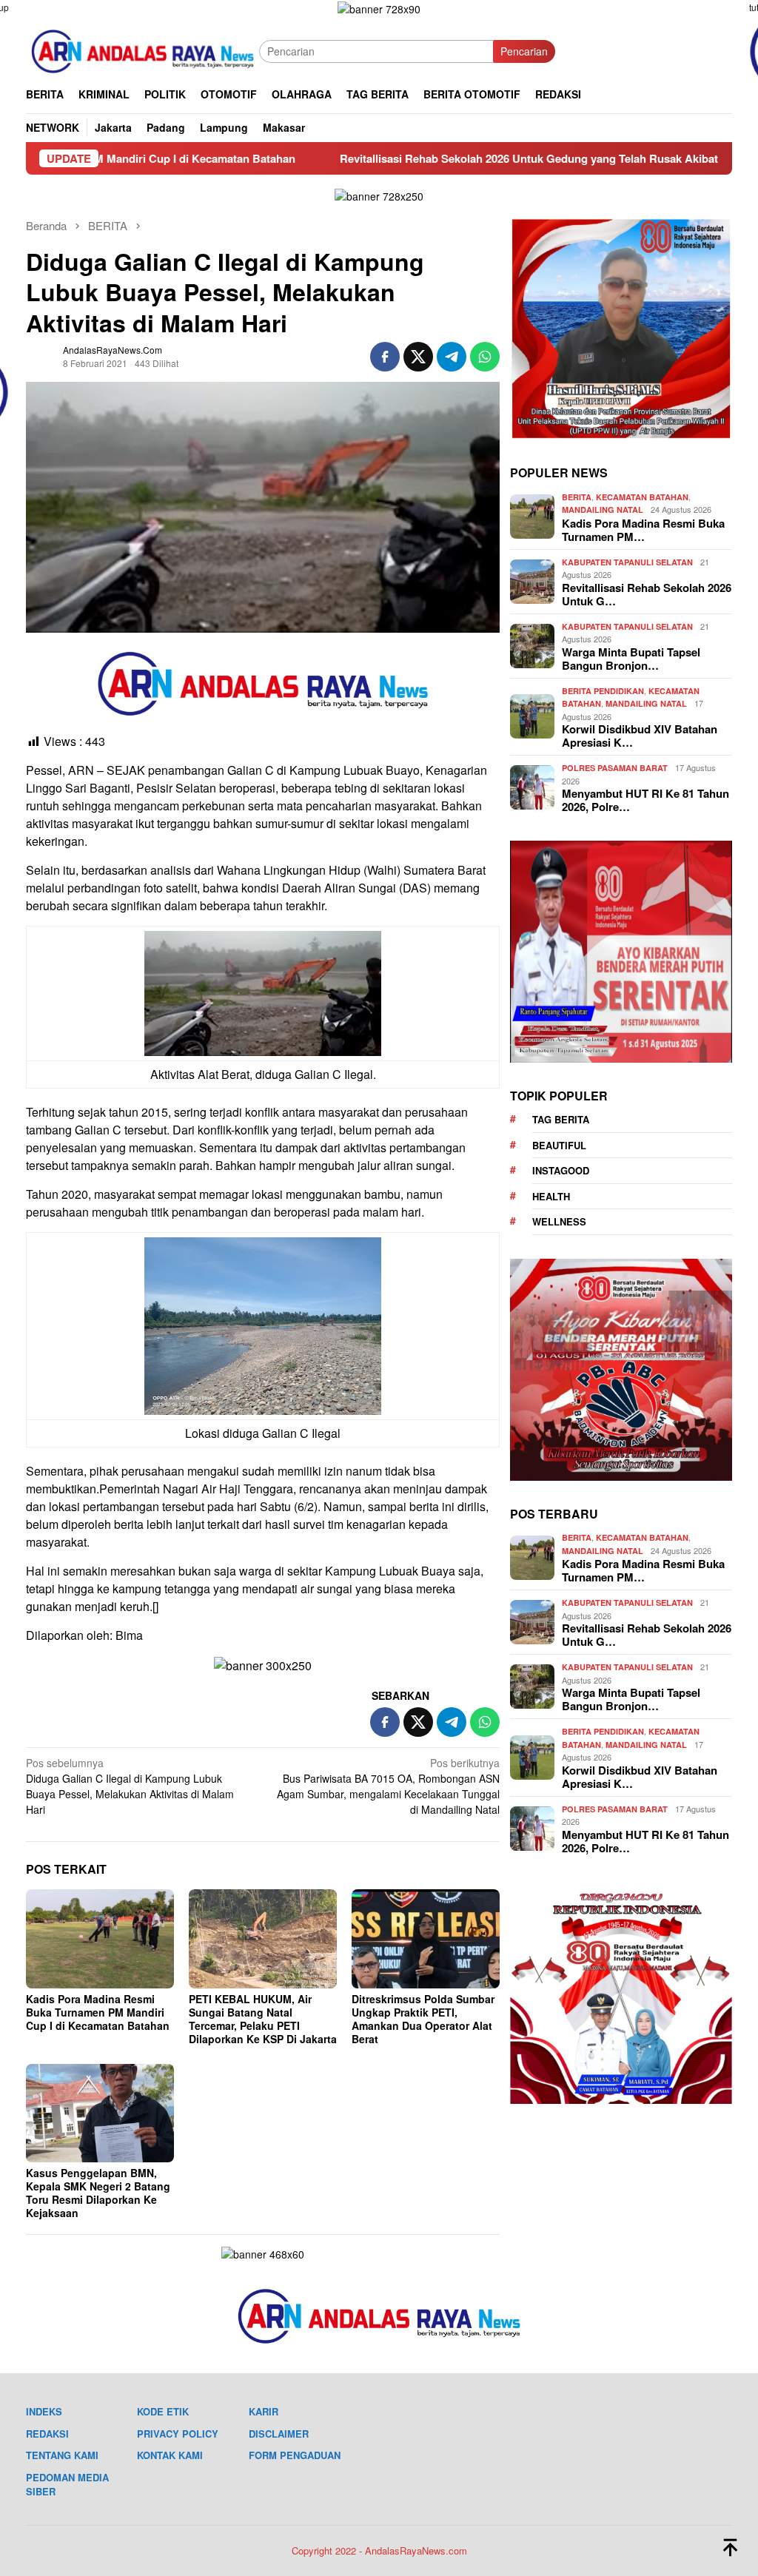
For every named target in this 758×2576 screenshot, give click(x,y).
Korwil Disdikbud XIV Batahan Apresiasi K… (640, 736)
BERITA (577, 497)
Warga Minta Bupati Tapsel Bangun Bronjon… (631, 659)
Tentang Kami (62, 2455)
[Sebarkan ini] (385, 357)
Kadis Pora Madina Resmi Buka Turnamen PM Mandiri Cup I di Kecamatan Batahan (98, 2012)
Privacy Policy (178, 2434)
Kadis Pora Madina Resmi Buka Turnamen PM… (643, 530)
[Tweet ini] (418, 357)
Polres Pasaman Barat (615, 768)
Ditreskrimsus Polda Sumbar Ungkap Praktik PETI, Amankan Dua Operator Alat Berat (423, 2019)
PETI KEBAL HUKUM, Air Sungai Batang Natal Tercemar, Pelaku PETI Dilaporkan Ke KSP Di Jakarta (263, 2019)
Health (551, 1196)
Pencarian (524, 51)
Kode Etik (163, 2411)
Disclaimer (279, 2434)
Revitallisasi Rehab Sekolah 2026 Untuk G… (647, 594)
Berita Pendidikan (603, 691)
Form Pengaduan (295, 2455)
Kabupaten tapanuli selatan (627, 562)
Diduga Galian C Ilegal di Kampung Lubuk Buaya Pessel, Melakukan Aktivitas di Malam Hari (130, 1786)
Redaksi (47, 2434)
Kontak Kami (170, 2455)
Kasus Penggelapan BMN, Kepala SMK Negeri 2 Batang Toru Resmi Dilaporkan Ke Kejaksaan (98, 2193)
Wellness (559, 1221)
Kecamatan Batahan (642, 497)
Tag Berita (561, 1119)
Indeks (44, 2411)
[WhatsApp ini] (485, 357)
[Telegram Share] (452, 357)
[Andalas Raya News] (142, 50)
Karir (264, 2411)
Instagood (561, 1170)
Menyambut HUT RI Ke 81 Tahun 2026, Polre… (645, 800)
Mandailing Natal (603, 510)
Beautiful (559, 1145)
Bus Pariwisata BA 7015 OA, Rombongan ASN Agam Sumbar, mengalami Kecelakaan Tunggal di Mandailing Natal (388, 1786)
